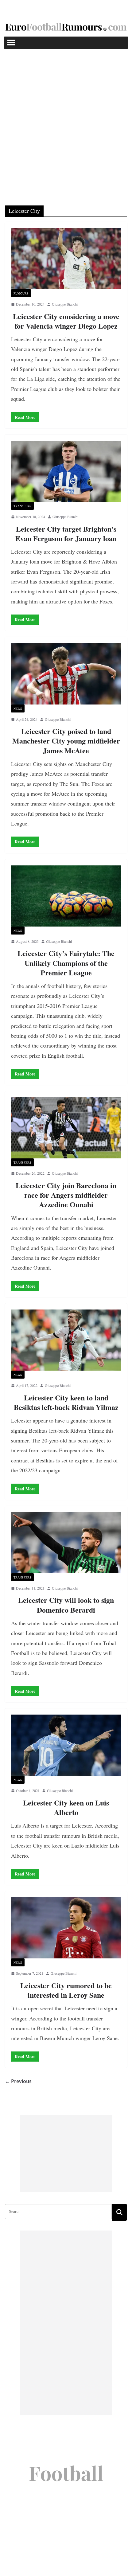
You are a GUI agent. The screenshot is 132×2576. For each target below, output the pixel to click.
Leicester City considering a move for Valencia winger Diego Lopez (66, 321)
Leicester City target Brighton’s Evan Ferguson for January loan (66, 533)
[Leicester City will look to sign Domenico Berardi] (66, 1543)
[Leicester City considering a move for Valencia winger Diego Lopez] (66, 259)
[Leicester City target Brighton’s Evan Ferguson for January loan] (66, 471)
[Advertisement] (66, 118)
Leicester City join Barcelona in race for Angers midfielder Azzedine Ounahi (66, 1195)
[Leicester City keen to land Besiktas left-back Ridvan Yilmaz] (66, 1340)
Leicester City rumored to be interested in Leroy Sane (66, 1990)
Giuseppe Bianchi (65, 304)
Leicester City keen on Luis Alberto (66, 1807)
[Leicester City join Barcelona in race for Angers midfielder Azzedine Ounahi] (66, 1128)
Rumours (21, 293)
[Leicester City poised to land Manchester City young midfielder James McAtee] (66, 674)
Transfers (22, 506)
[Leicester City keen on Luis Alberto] (66, 1745)
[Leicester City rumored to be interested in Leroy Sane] (66, 1928)
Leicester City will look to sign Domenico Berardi (66, 1605)
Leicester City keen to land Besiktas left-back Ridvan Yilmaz (66, 1402)
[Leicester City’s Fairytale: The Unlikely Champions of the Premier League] (66, 896)
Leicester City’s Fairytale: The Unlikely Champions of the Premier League (66, 963)
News (18, 708)
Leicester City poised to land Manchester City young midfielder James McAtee (66, 741)
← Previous (18, 2081)
